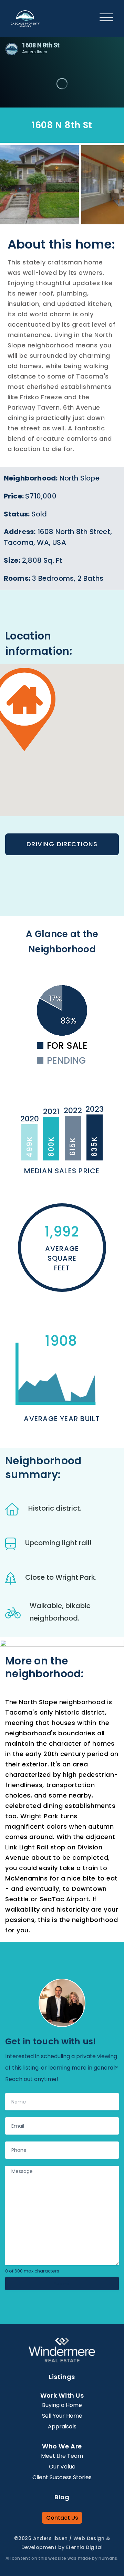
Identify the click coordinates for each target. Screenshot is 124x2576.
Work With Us (62, 2395)
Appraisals (62, 2426)
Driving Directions (62, 844)
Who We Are (62, 2446)
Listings (62, 2377)
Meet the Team (62, 2456)
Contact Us (62, 2518)
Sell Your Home (62, 2416)
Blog (62, 2497)
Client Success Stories (62, 2477)
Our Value (62, 2467)
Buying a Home (62, 2405)
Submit (62, 2283)
